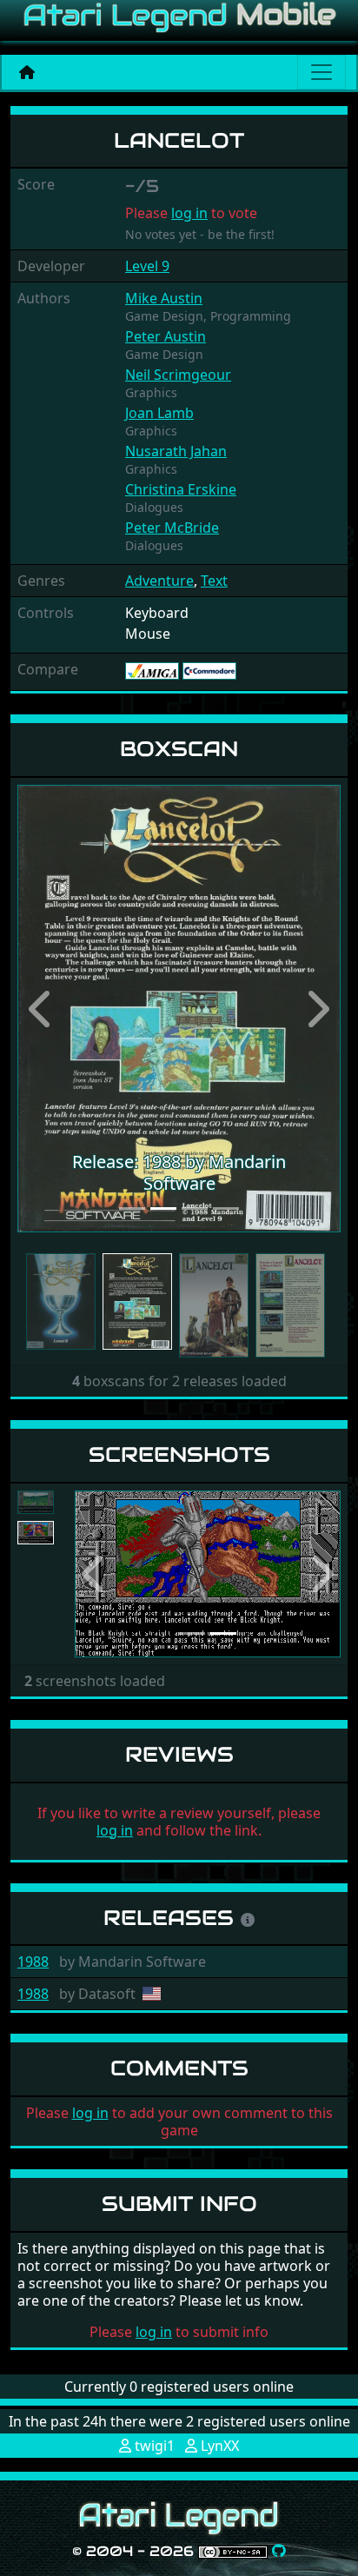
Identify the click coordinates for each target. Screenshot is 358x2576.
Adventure (159, 581)
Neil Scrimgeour (178, 375)
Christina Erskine (181, 489)
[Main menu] (322, 72)
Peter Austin (166, 336)
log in (189, 213)
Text (214, 581)
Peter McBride (172, 528)
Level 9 (147, 266)
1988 (33, 1962)
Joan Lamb (159, 413)
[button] (42, 1009)
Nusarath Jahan (176, 451)
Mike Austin (164, 298)
